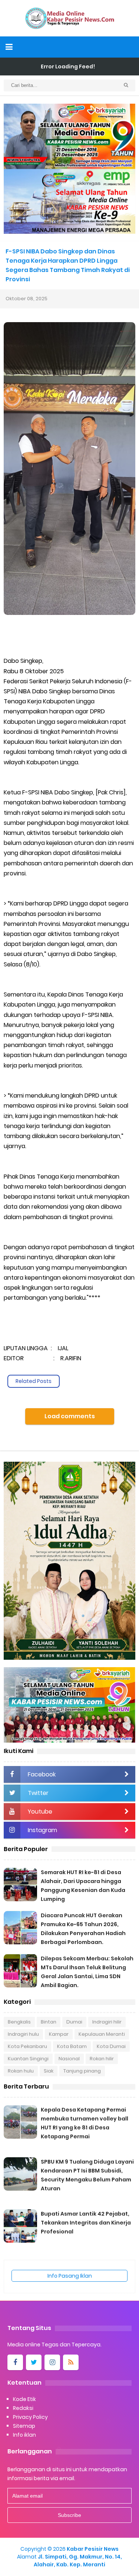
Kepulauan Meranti (102, 2034)
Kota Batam (72, 2046)
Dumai (74, 2022)
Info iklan (24, 2435)
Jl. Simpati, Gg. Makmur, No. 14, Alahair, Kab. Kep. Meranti (78, 2561)
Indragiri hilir (107, 2022)
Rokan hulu (21, 2071)
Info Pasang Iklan (70, 2276)
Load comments (70, 1416)
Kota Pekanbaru (27, 2046)
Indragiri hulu (23, 2034)
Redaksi (23, 2408)
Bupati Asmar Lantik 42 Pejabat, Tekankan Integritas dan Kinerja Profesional (86, 2223)
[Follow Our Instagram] (52, 2362)
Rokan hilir (102, 2059)
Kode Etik (24, 2399)
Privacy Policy (30, 2417)
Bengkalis (19, 2022)
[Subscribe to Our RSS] (71, 2362)
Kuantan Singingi (28, 2059)
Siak (49, 2071)
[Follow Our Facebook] (15, 2362)
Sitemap (24, 2426)
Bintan (49, 2022)
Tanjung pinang (82, 2071)
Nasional (69, 2059)
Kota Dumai (111, 2046)
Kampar (59, 2034)
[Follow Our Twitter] (34, 2362)
